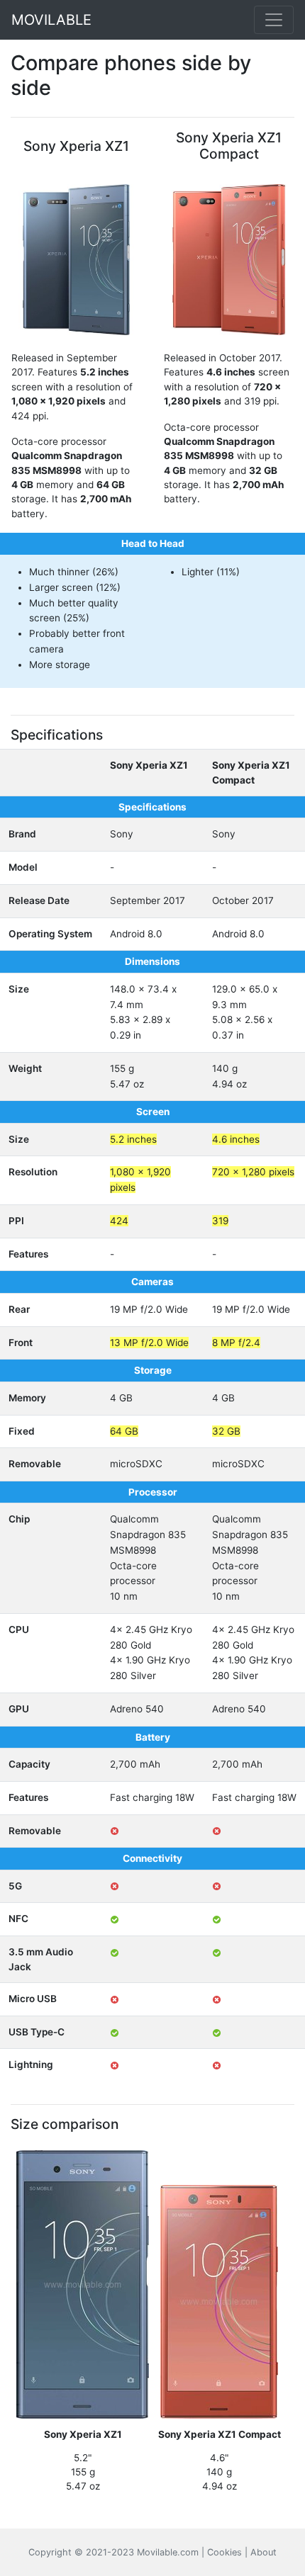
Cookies (224, 2552)
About (264, 2552)
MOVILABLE (51, 20)
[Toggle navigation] (274, 20)
